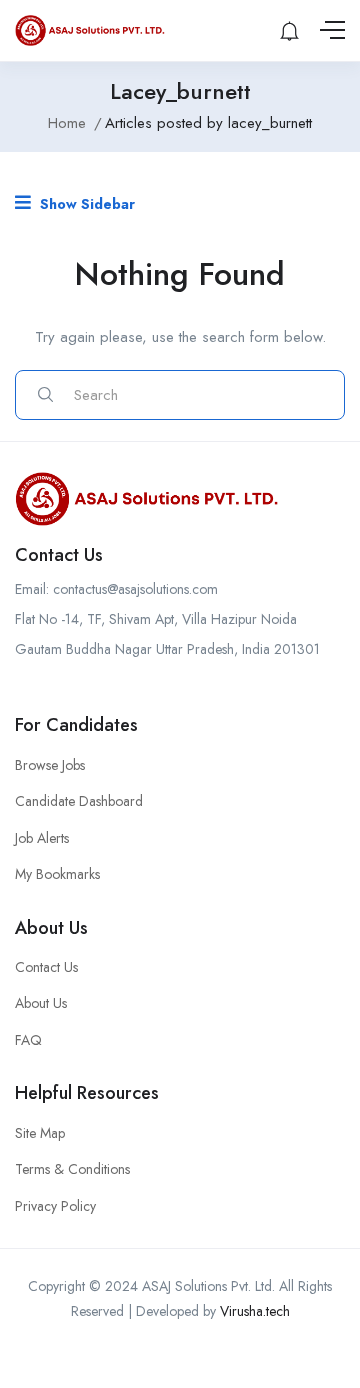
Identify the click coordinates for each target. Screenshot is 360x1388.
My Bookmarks (57, 874)
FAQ (28, 1040)
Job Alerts (42, 838)
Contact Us (46, 967)
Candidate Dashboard (79, 801)
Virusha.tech (255, 1311)
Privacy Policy (55, 1206)
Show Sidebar (85, 204)
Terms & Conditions (72, 1169)
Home (67, 123)
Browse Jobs (50, 765)
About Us (41, 1003)
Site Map (40, 1133)
